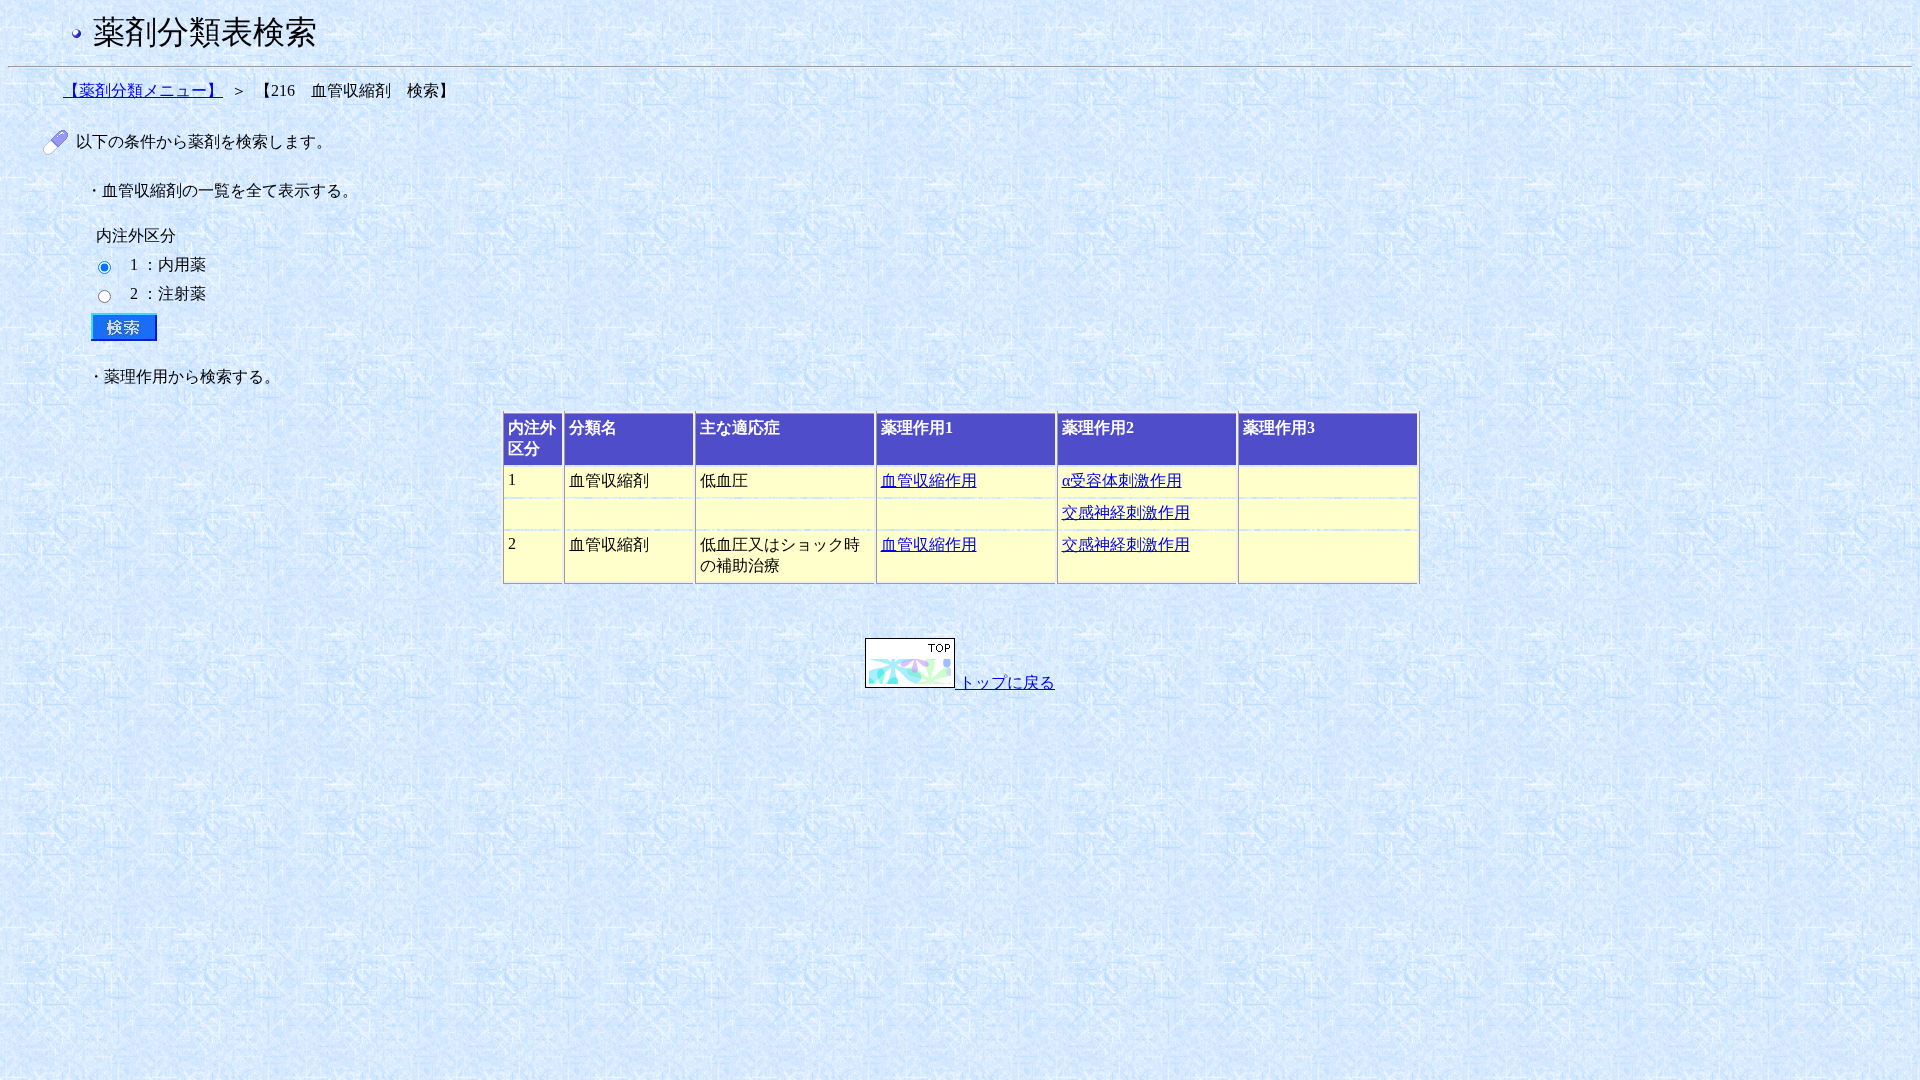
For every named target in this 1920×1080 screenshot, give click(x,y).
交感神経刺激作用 (1126, 512)
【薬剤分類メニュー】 (143, 90)
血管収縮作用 (929, 480)
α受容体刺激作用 (1122, 480)
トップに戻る (1005, 682)
